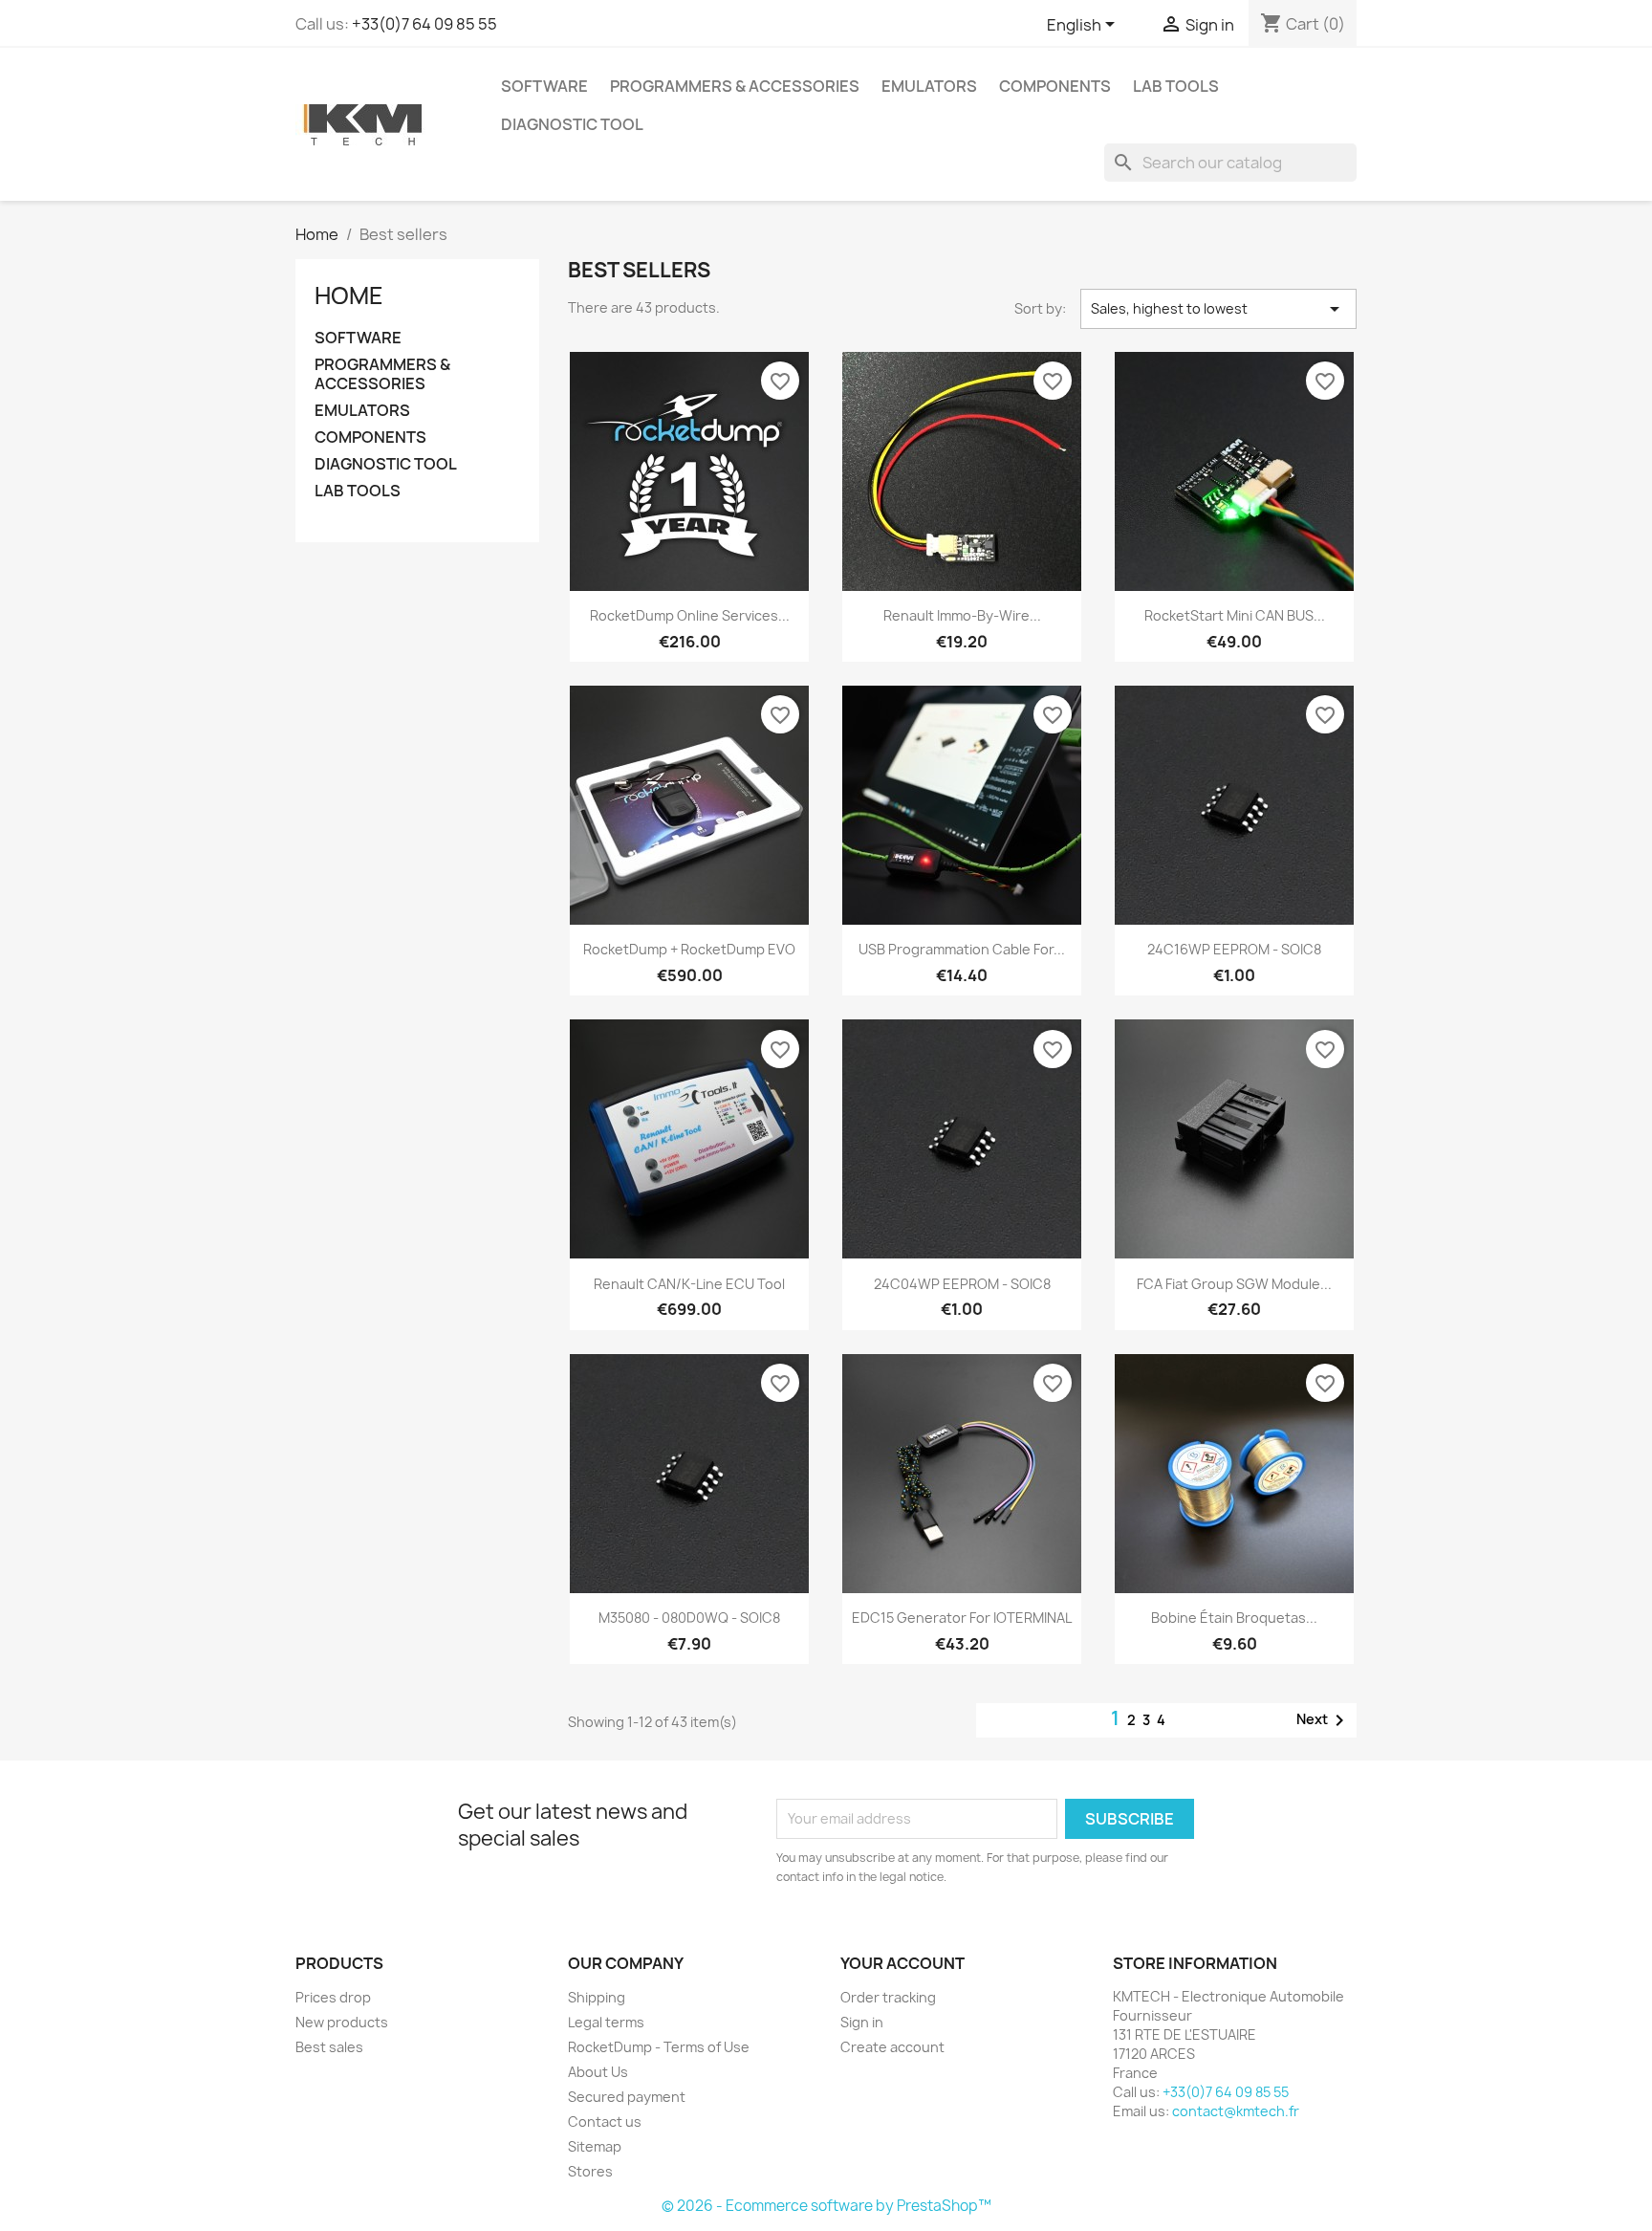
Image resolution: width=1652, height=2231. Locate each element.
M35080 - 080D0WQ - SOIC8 (689, 1618)
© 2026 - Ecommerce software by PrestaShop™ (826, 2206)
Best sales (329, 2047)
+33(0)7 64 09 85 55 (424, 24)
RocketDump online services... (690, 615)
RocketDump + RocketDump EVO (689, 949)
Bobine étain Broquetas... (1234, 1618)
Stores (590, 2171)
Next (1324, 1720)
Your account (902, 1963)
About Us (598, 2072)
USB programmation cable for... (962, 949)
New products (342, 2022)
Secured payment (627, 2097)
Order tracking (888, 1997)
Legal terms (606, 2022)
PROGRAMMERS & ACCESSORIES (735, 86)
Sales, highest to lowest (1218, 309)
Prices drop (333, 1997)
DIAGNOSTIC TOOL (572, 124)
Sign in (862, 2022)
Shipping (597, 1997)
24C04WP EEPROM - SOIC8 (962, 1284)
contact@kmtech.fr (1236, 2111)
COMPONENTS (1055, 86)
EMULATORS (929, 86)
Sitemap (595, 2146)
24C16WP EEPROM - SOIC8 (1234, 949)
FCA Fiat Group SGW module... (1234, 1284)
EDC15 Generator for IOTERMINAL (962, 1618)
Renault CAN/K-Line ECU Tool (689, 1284)
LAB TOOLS (1176, 86)
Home (349, 295)
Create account (892, 2047)
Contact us (605, 2122)
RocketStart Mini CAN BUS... (1235, 615)
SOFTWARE (544, 86)
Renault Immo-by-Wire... (962, 615)
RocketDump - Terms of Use (659, 2047)
